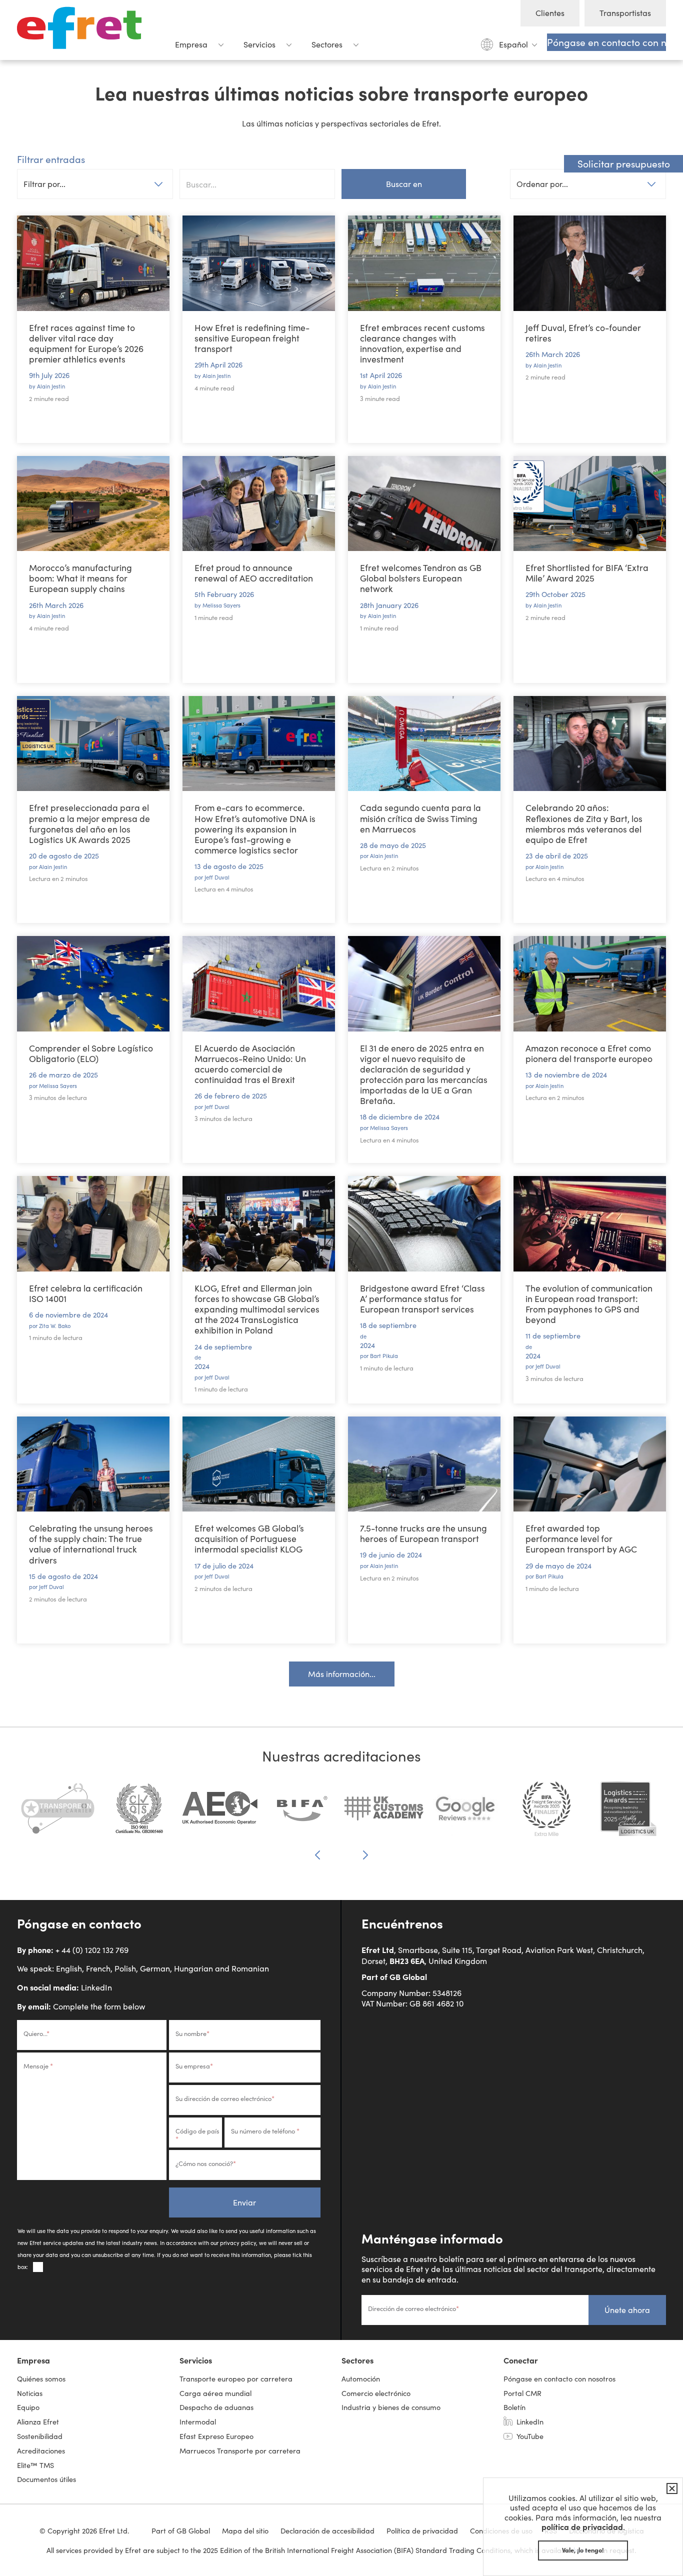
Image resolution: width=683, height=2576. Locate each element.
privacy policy (238, 2243)
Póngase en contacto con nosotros (606, 42)
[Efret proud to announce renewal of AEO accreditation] (259, 504)
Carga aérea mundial (215, 2393)
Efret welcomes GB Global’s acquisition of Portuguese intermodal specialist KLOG (249, 1538)
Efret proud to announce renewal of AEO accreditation (254, 573)
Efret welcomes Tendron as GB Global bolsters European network (421, 578)
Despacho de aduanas (216, 2407)
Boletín (514, 2407)
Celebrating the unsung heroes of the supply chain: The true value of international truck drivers (91, 1544)
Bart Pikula (384, 1356)
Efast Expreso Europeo (216, 2436)
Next (365, 1855)
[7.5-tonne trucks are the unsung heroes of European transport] (424, 1464)
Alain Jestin (51, 386)
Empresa (191, 44)
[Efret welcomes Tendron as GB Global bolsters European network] (424, 504)
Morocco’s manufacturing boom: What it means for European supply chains (80, 578)
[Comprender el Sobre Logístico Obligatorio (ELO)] (93, 984)
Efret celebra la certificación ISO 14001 (86, 1293)
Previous (317, 1856)
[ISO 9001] (139, 1814)
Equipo (28, 2407)
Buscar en (404, 184)
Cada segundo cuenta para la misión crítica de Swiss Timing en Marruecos (420, 818)
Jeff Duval (217, 877)
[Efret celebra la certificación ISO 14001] (93, 1224)
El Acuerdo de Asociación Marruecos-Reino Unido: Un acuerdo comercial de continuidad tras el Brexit (250, 1064)
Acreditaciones (41, 2450)
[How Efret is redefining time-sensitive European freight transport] (259, 263)
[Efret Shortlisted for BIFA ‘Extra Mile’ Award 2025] (590, 504)
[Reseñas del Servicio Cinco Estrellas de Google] (465, 1814)
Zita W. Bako (55, 1326)
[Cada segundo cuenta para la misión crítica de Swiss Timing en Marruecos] (424, 744)
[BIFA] (302, 1814)
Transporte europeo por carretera (236, 2378)
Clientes (550, 13)
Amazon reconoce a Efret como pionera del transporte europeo (589, 1053)
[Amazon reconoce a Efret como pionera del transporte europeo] (590, 984)
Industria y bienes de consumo (391, 2407)
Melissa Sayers (221, 605)
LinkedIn (96, 1987)
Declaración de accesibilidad (327, 2530)
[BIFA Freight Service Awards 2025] (547, 1814)
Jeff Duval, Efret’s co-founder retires (583, 333)
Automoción (361, 2378)
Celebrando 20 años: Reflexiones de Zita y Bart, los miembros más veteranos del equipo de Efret (584, 823)
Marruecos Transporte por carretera (240, 2450)
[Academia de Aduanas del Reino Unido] (384, 1814)
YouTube (530, 2436)
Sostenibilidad (40, 2436)
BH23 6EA (407, 1960)
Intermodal (198, 2421)
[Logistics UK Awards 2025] (628, 1814)
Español (513, 44)
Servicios (259, 44)
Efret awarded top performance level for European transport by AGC (581, 1538)
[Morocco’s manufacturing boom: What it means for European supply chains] (93, 504)
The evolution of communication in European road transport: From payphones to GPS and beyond (589, 1304)
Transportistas (625, 13)
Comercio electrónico (376, 2393)
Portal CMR (522, 2393)
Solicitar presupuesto (624, 163)
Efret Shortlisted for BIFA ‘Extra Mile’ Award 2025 (587, 573)
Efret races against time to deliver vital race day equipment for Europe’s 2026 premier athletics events (86, 343)
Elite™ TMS (35, 2465)
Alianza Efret (38, 2421)
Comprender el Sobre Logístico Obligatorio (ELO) (91, 1053)
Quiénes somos (41, 2378)
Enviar (244, 2202)
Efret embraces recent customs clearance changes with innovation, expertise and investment (422, 343)
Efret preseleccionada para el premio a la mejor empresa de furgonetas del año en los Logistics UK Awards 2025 (89, 823)
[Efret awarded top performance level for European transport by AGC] (590, 1464)
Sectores (327, 44)
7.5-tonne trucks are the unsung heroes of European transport (423, 1533)
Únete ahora (627, 2310)
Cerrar (670, 2488)
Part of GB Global (394, 1976)
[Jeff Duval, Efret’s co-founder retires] (590, 263)
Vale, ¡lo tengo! (583, 2550)
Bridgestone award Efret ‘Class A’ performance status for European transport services (422, 1298)
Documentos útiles (46, 2479)
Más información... (342, 1674)
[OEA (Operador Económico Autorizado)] (221, 1814)
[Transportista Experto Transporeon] (58, 1814)
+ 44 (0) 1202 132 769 (92, 1950)
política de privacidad (582, 2526)
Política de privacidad (422, 2530)
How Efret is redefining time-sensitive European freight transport (252, 338)
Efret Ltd (82, 30)
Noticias (30, 2393)
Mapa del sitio (245, 2530)
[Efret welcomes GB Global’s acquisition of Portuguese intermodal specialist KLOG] (259, 1464)
